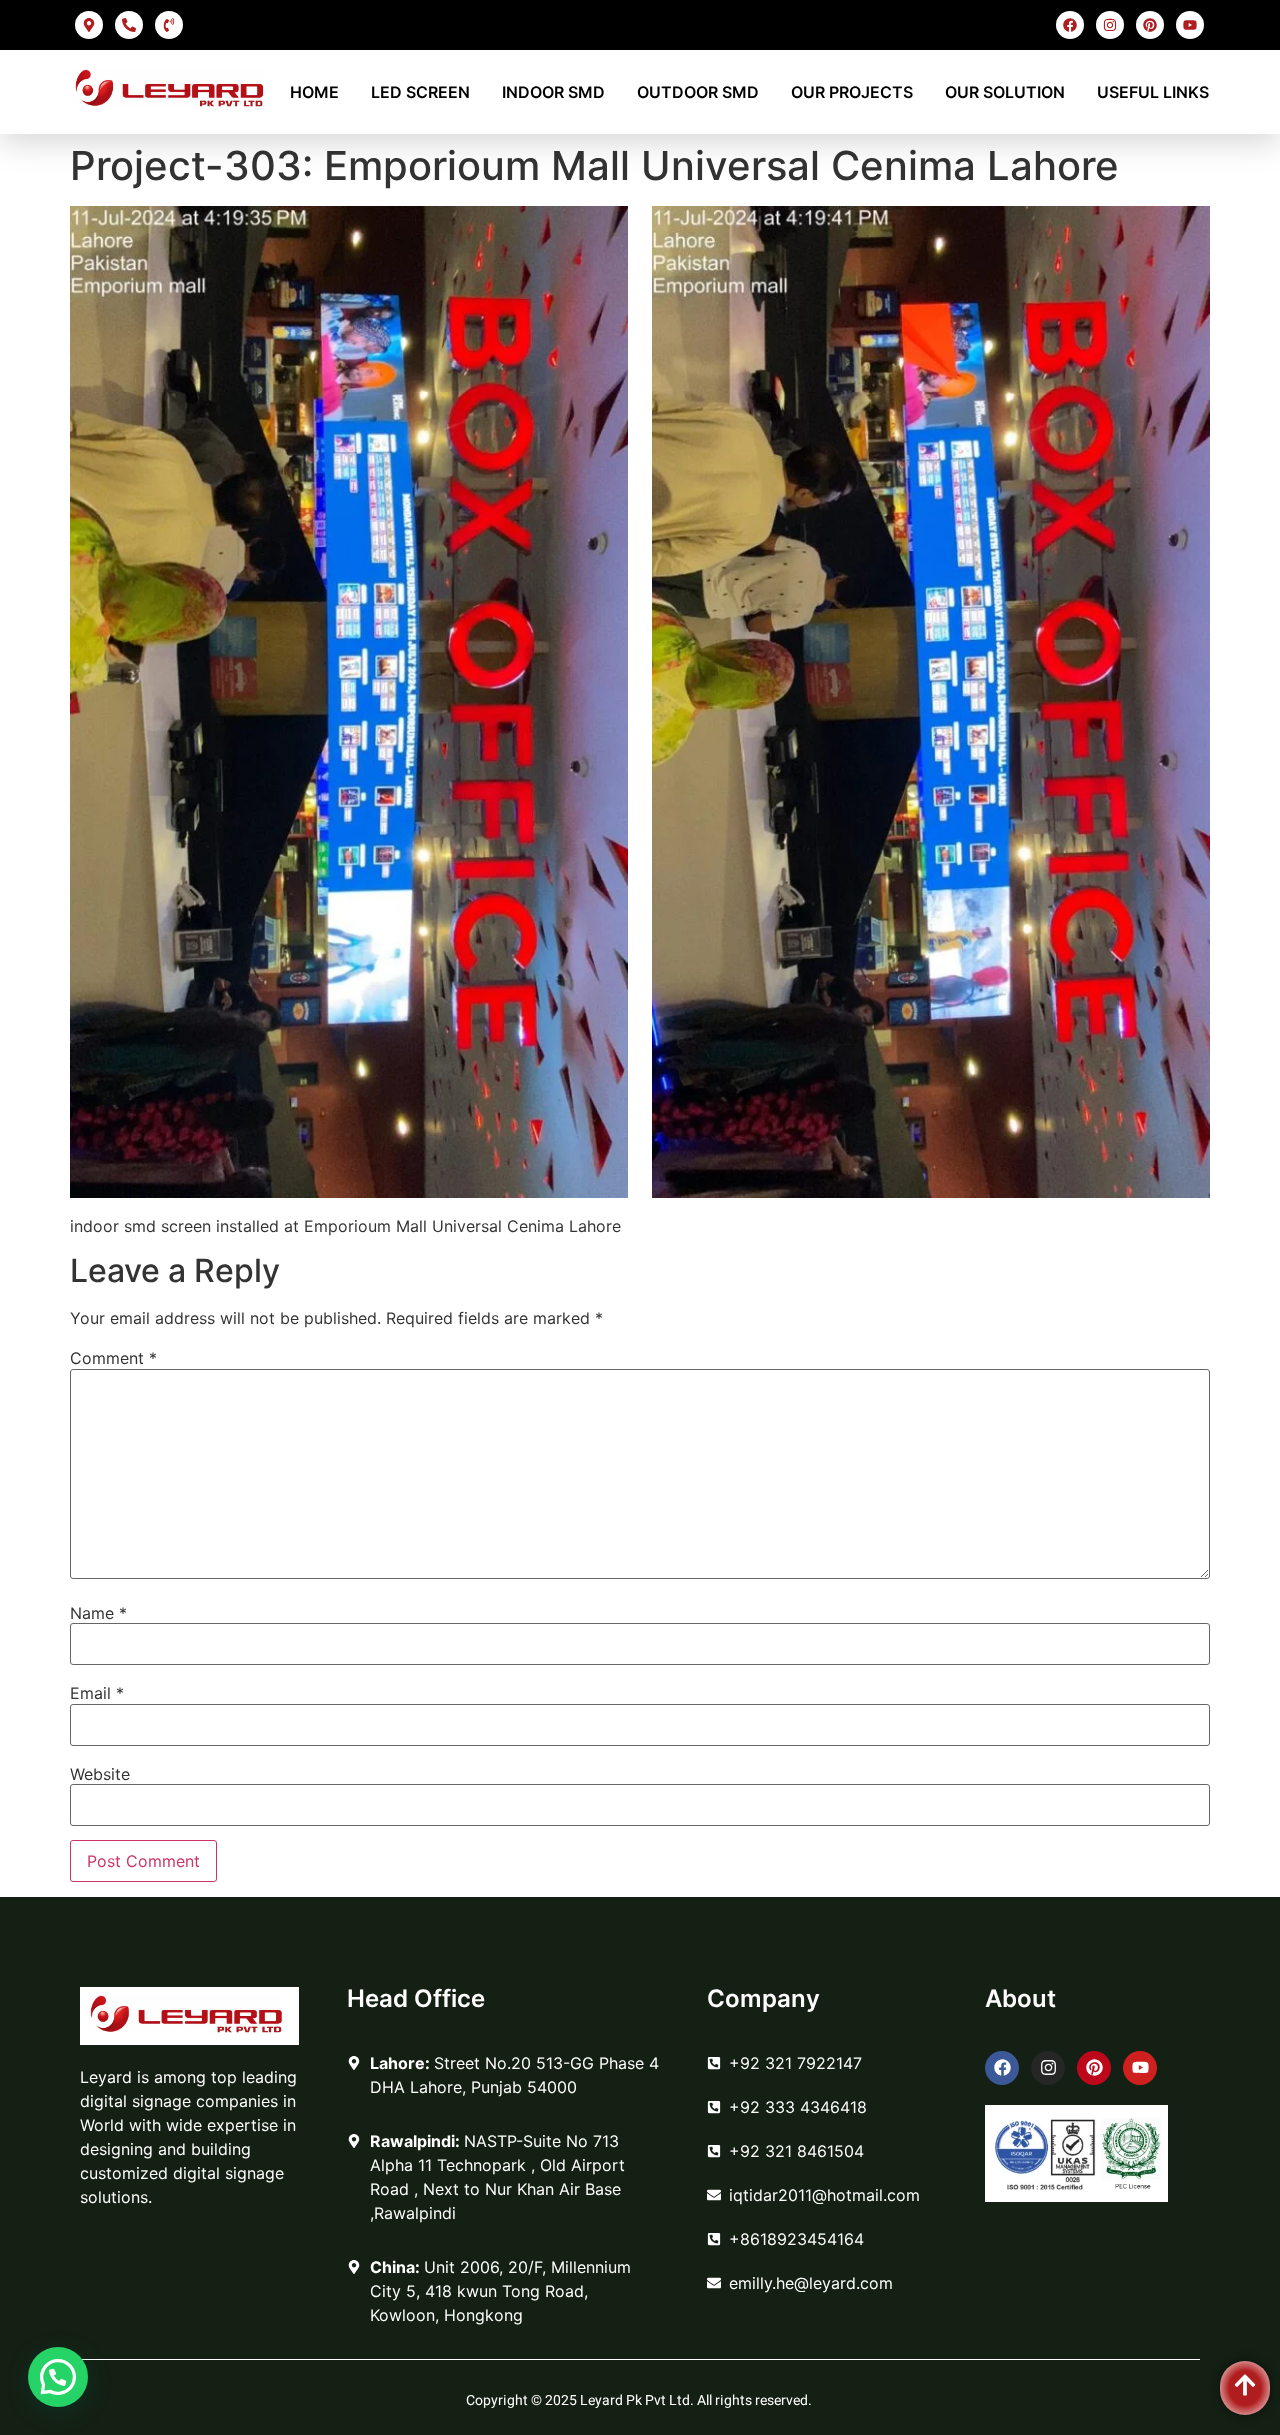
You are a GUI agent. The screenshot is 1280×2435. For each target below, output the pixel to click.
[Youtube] (1190, 25)
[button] (58, 2377)
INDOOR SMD (553, 92)
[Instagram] (1110, 25)
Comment (113, 1358)
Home (314, 92)
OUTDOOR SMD (698, 92)
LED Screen (420, 92)
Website (100, 1774)
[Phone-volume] (169, 25)
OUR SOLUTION (1005, 92)
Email (97, 1693)
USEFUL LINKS (1153, 92)
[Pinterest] (1150, 25)
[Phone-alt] (129, 25)
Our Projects (852, 92)
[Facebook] (1070, 25)
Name (98, 1613)
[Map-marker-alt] (89, 25)
